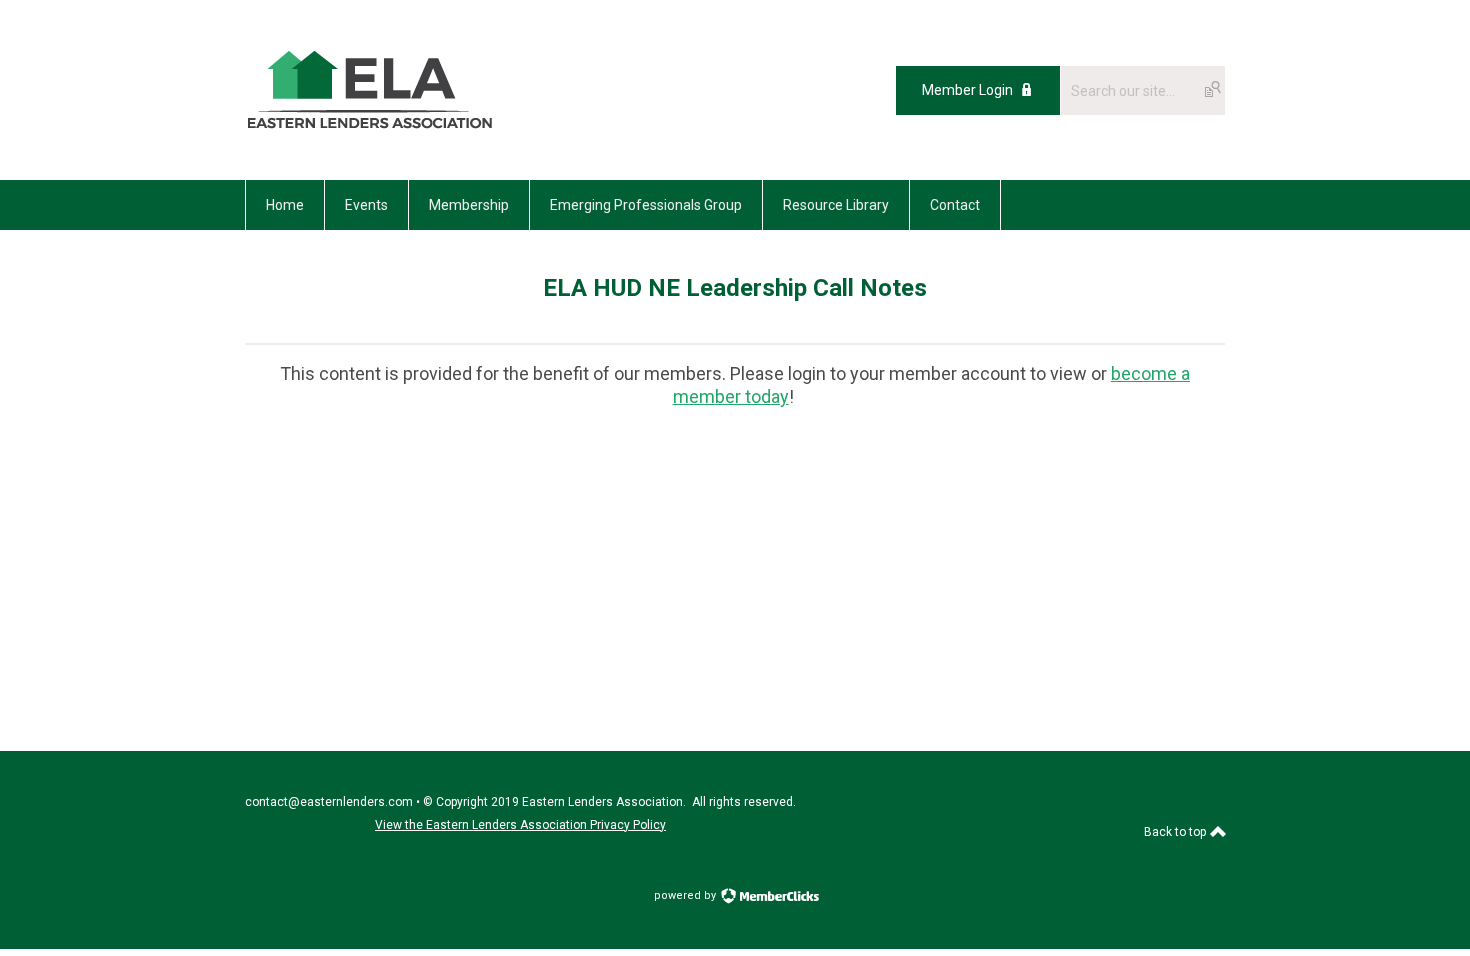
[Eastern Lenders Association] (370, 135)
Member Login (967, 90)
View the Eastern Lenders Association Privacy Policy (520, 825)
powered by (686, 895)
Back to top (1176, 832)
